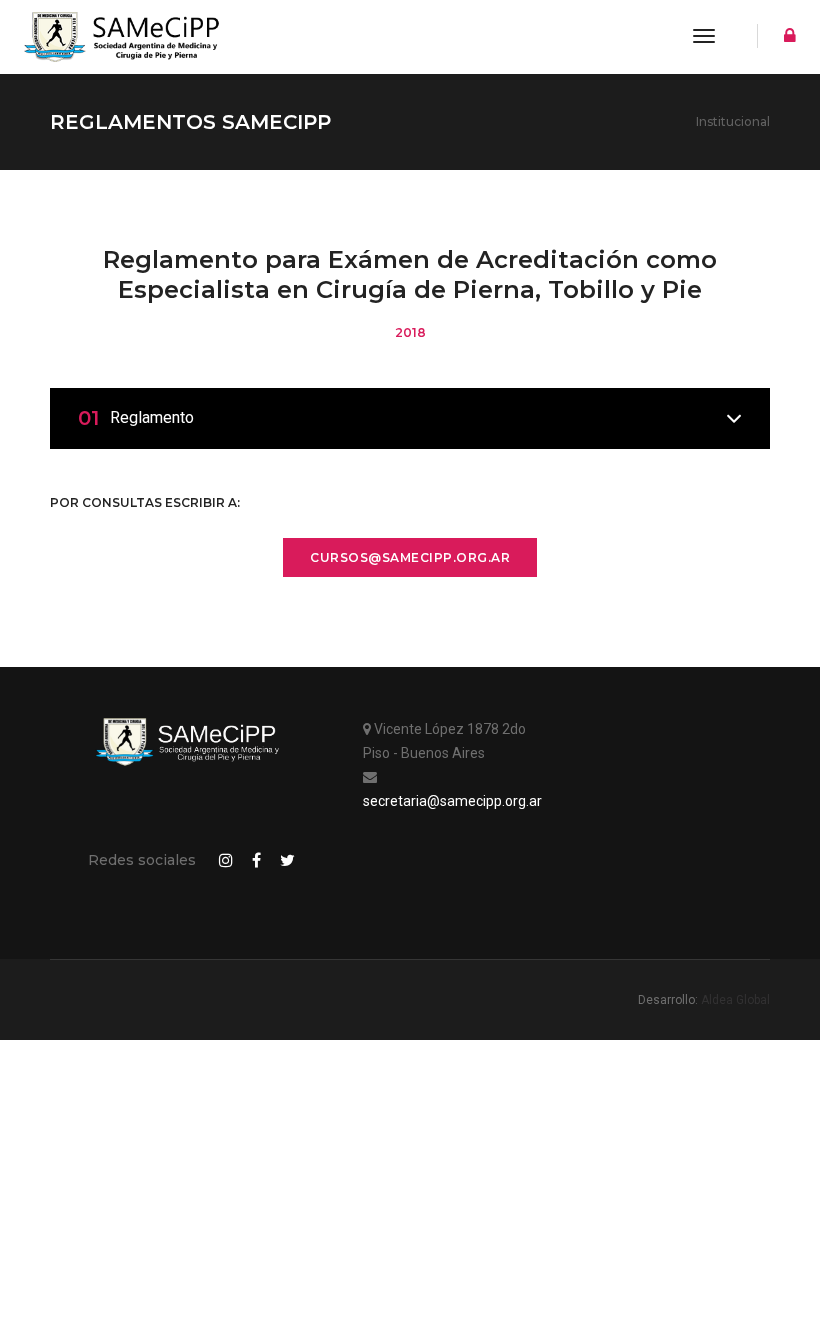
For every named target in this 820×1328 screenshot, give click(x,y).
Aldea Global (735, 1000)
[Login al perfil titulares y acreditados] (784, 37)
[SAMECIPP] (122, 37)
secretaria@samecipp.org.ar (452, 801)
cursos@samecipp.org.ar (410, 557)
